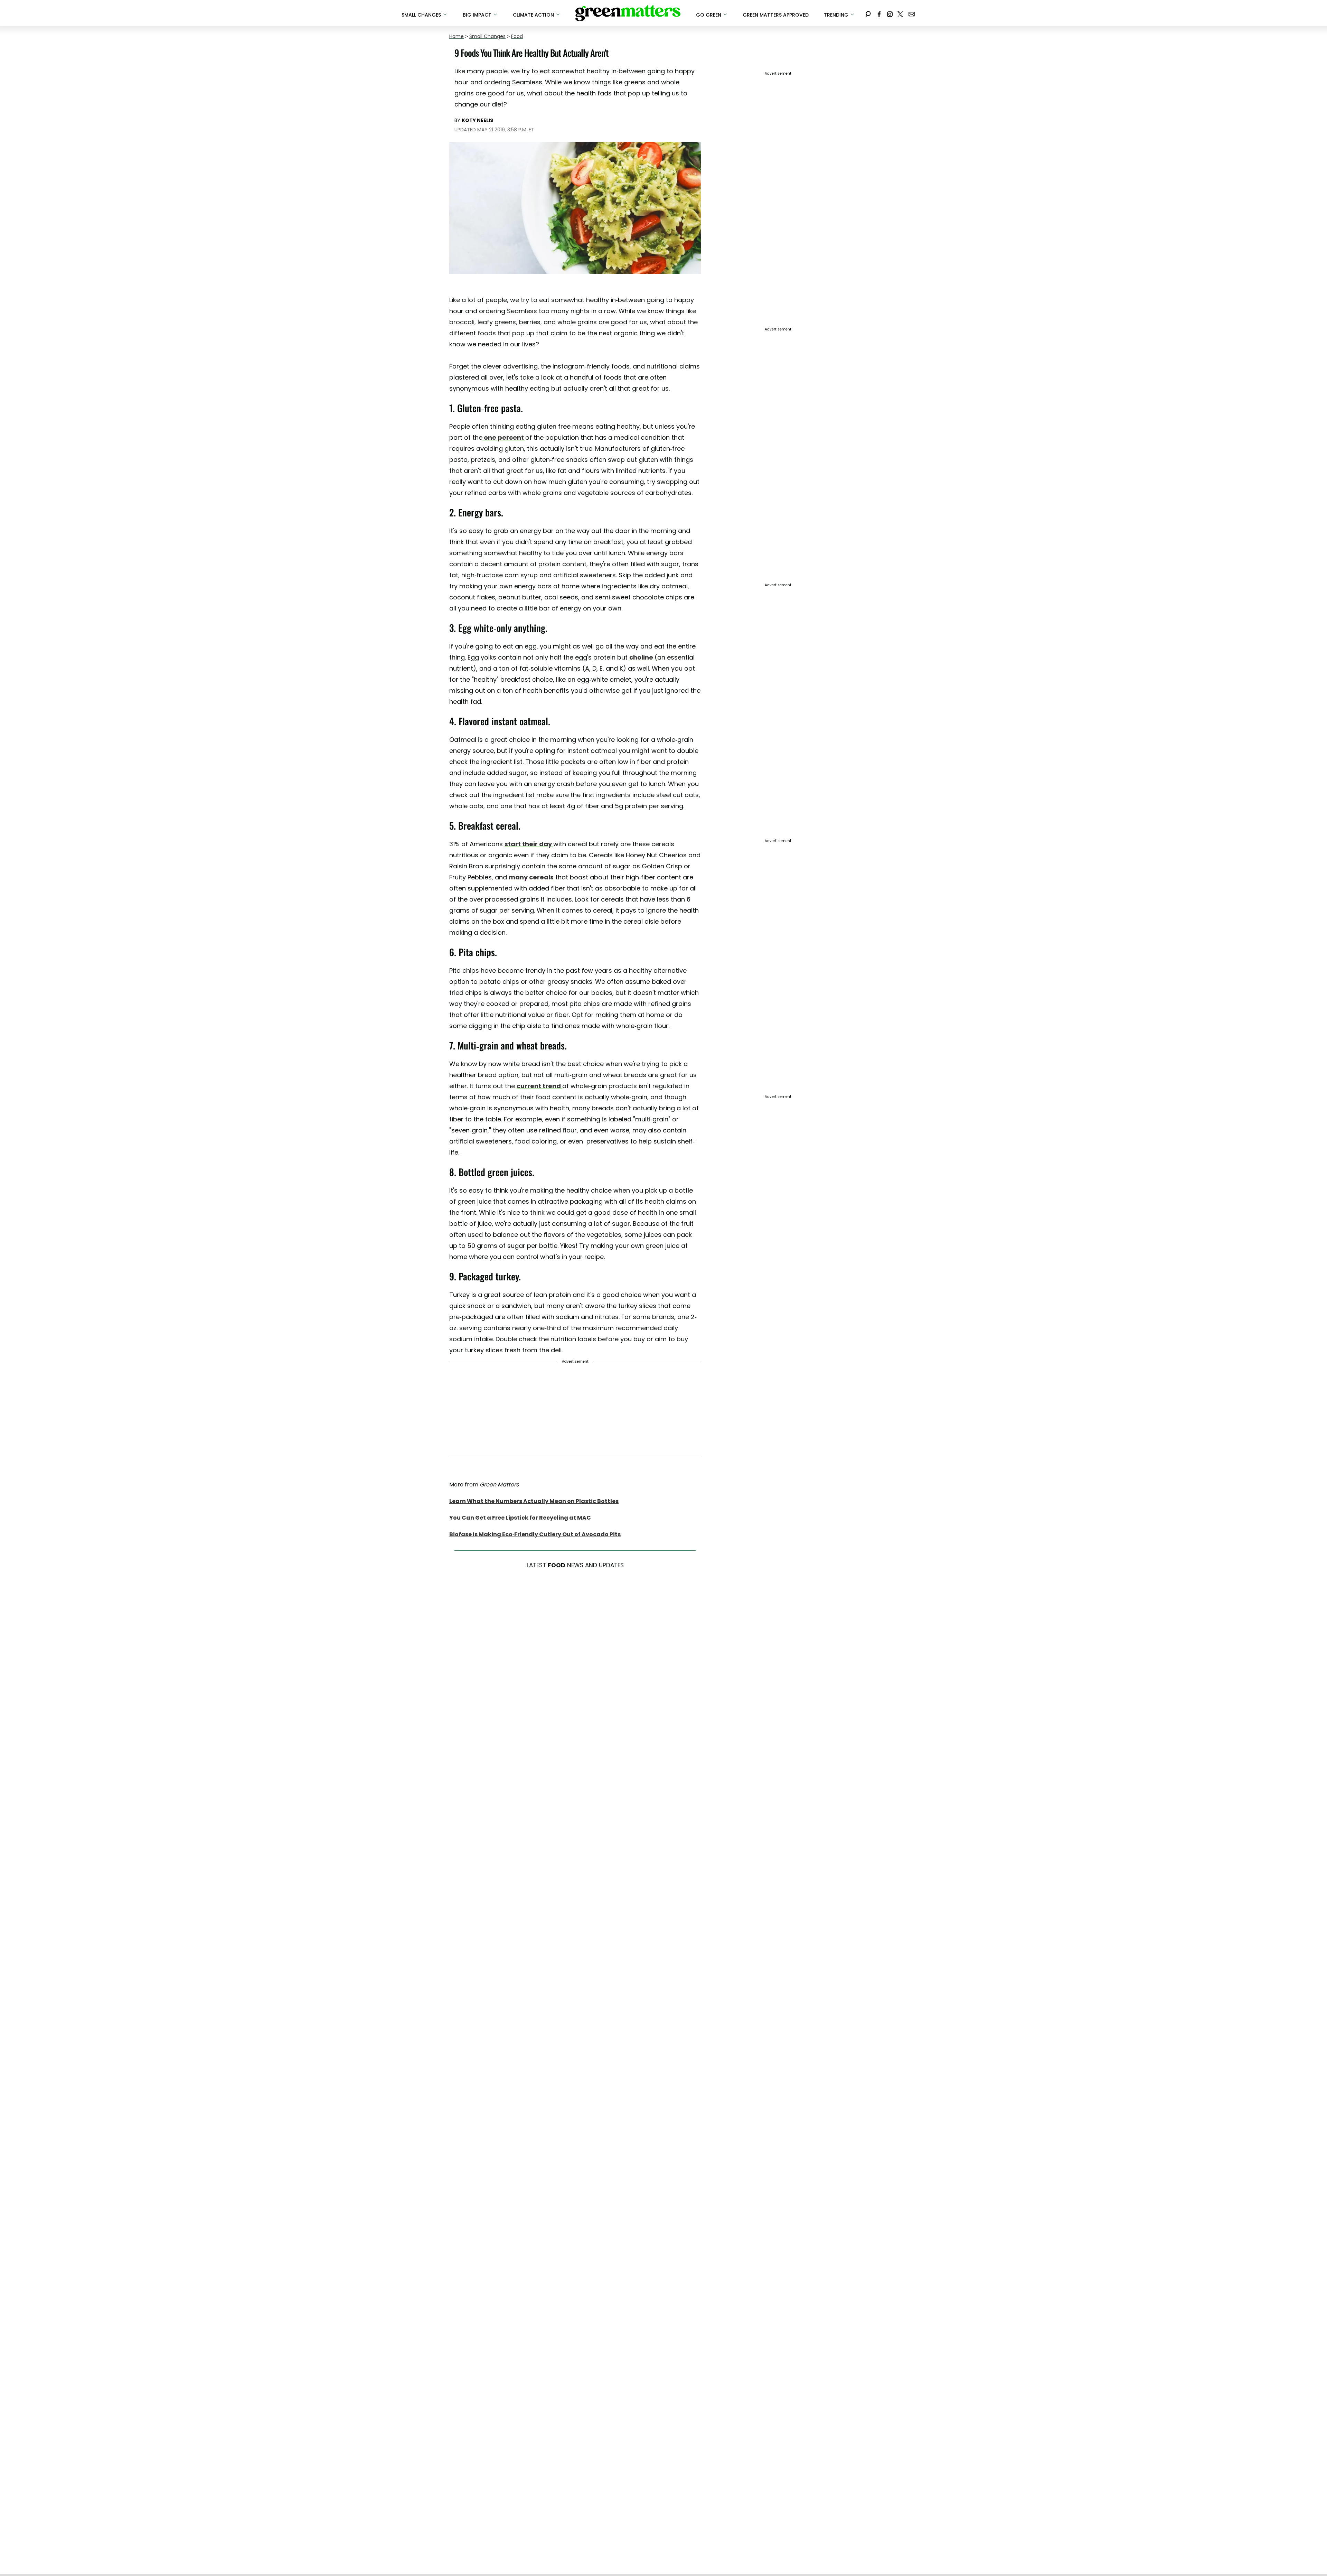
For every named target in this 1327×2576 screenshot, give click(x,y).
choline (642, 657)
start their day (529, 844)
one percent (504, 437)
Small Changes (487, 36)
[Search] (868, 13)
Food (517, 36)
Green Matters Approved (776, 15)
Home (457, 36)
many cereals (531, 877)
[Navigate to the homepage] (628, 13)
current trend (539, 1086)
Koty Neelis (477, 120)
